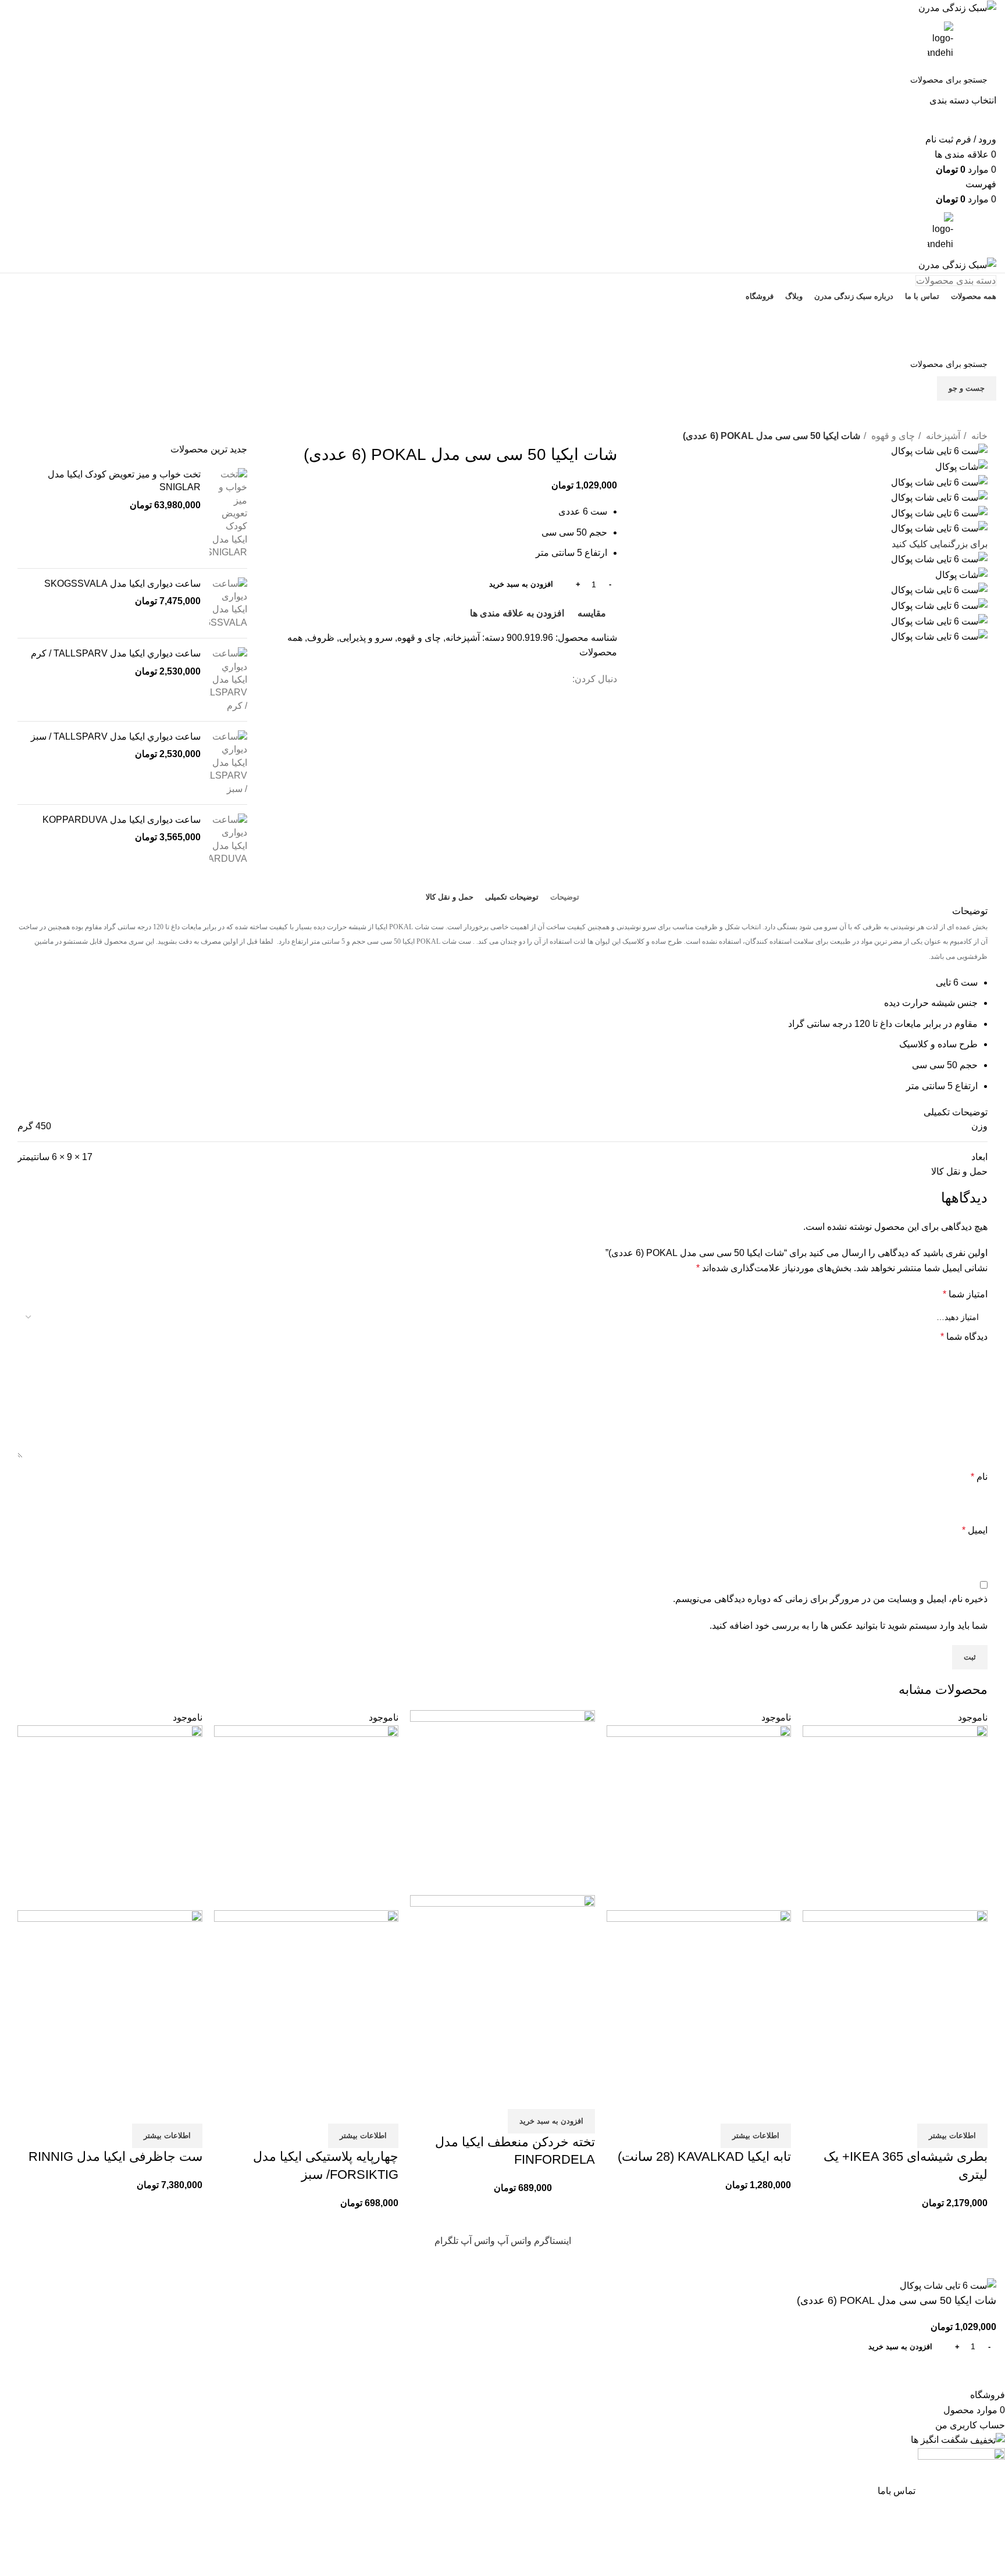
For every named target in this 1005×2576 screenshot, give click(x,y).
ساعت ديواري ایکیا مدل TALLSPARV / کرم (116, 653)
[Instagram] (782, 421)
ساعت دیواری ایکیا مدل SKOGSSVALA (122, 584)
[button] (551, 2121)
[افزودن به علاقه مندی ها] (910, 2109)
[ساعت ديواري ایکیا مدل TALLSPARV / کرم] (228, 680)
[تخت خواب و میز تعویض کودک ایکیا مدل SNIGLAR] (228, 514)
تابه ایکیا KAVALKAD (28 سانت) (704, 2156)
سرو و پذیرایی (366, 638)
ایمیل (975, 1530)
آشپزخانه (942, 436)
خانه (978, 436)
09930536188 (503, 315)
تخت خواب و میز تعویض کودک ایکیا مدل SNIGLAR (124, 481)
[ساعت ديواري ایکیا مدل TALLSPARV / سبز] (228, 763)
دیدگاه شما (964, 1337)
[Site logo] (957, 7)
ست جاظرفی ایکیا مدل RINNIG (115, 2156)
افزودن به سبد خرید (521, 584)
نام (979, 1477)
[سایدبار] (990, 2263)
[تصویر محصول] (895, 2002)
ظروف (321, 638)
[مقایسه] (973, 2109)
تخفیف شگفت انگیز (502, 339)
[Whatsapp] (814, 421)
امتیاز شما (965, 1294)
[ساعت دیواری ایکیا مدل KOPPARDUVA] (228, 840)
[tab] (565, 897)
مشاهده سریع (942, 2109)
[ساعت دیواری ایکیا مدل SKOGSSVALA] (228, 604)
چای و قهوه (892, 436)
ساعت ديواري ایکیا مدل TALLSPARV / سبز (116, 736)
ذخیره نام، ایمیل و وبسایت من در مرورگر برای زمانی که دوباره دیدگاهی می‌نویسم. (830, 1599)
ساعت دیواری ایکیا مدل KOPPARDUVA (122, 820)
